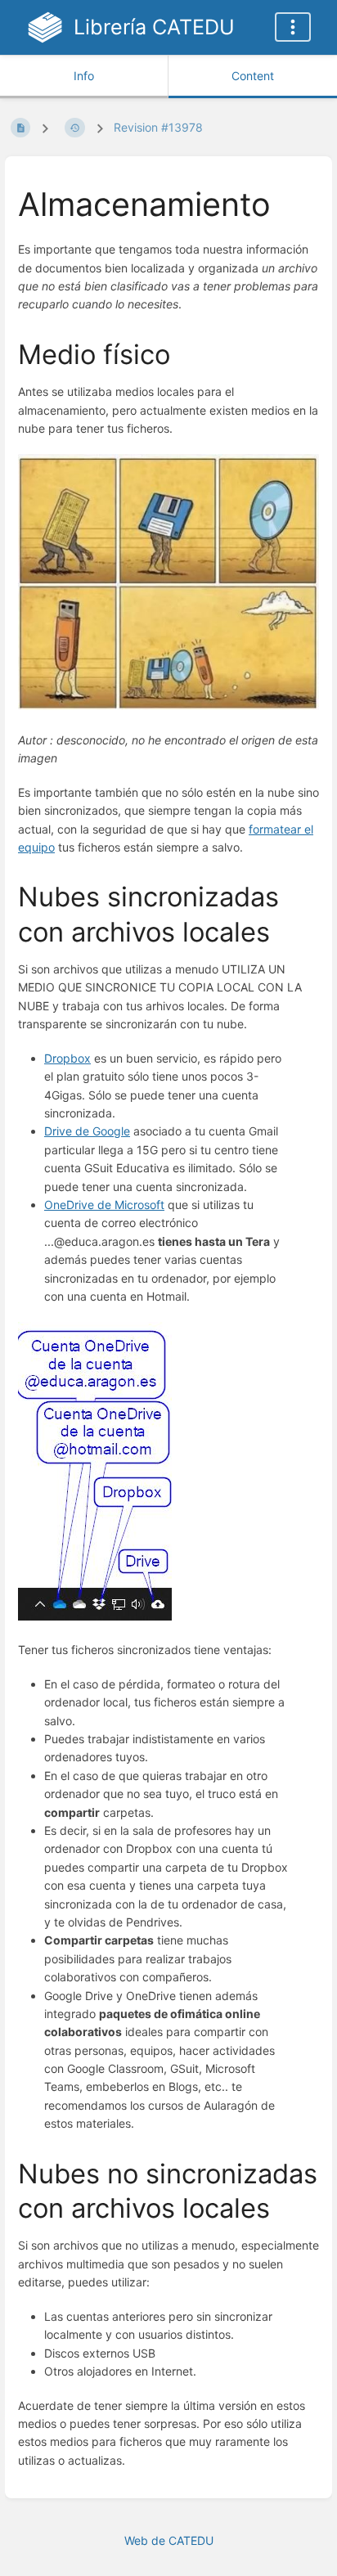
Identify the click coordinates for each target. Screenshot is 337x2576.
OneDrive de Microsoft (104, 1205)
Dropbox (67, 1058)
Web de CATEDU (169, 2540)
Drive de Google (87, 1131)
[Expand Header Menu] (293, 27)
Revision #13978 (158, 127)
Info (84, 76)
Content (253, 76)
